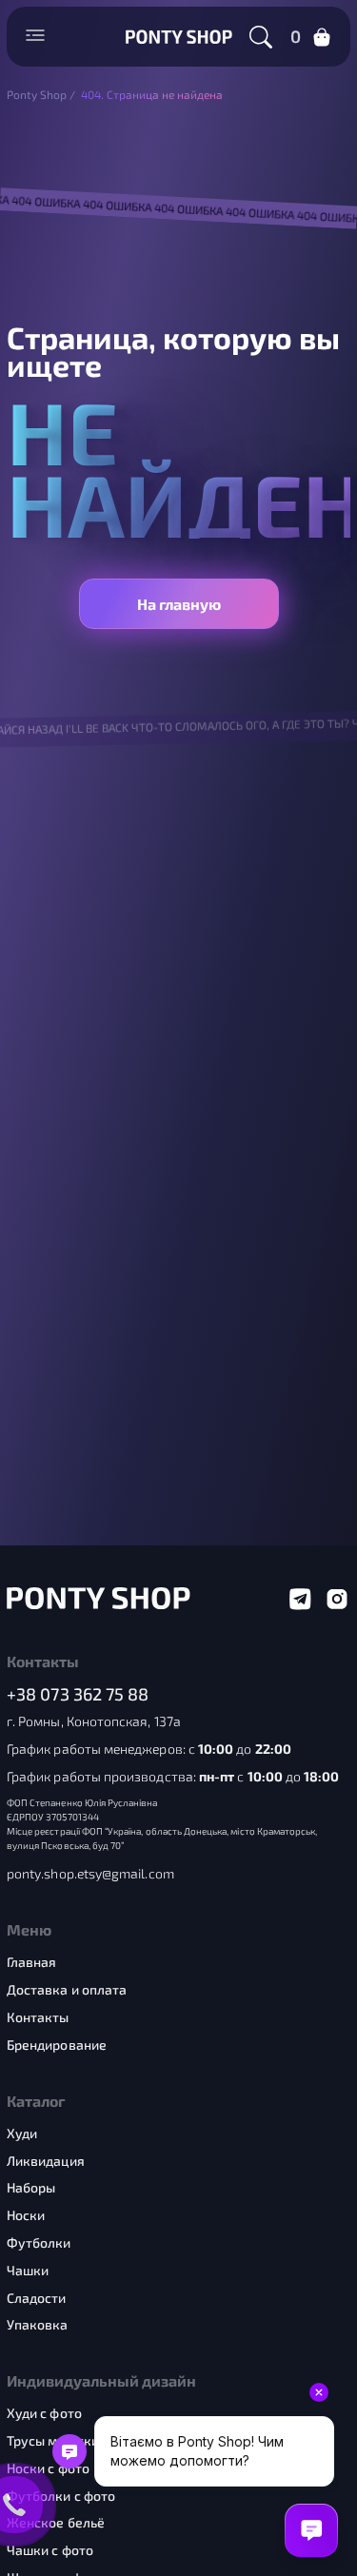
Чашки (28, 2271)
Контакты (38, 2017)
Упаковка (38, 2325)
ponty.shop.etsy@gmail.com (90, 1874)
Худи (22, 2134)
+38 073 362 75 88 (78, 1694)
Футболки (39, 2243)
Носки (26, 2215)
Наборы (31, 2188)
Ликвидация (46, 2161)
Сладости (37, 2298)
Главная (32, 1962)
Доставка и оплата (67, 1990)
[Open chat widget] (311, 2530)
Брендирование (57, 2045)
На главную (179, 604)
